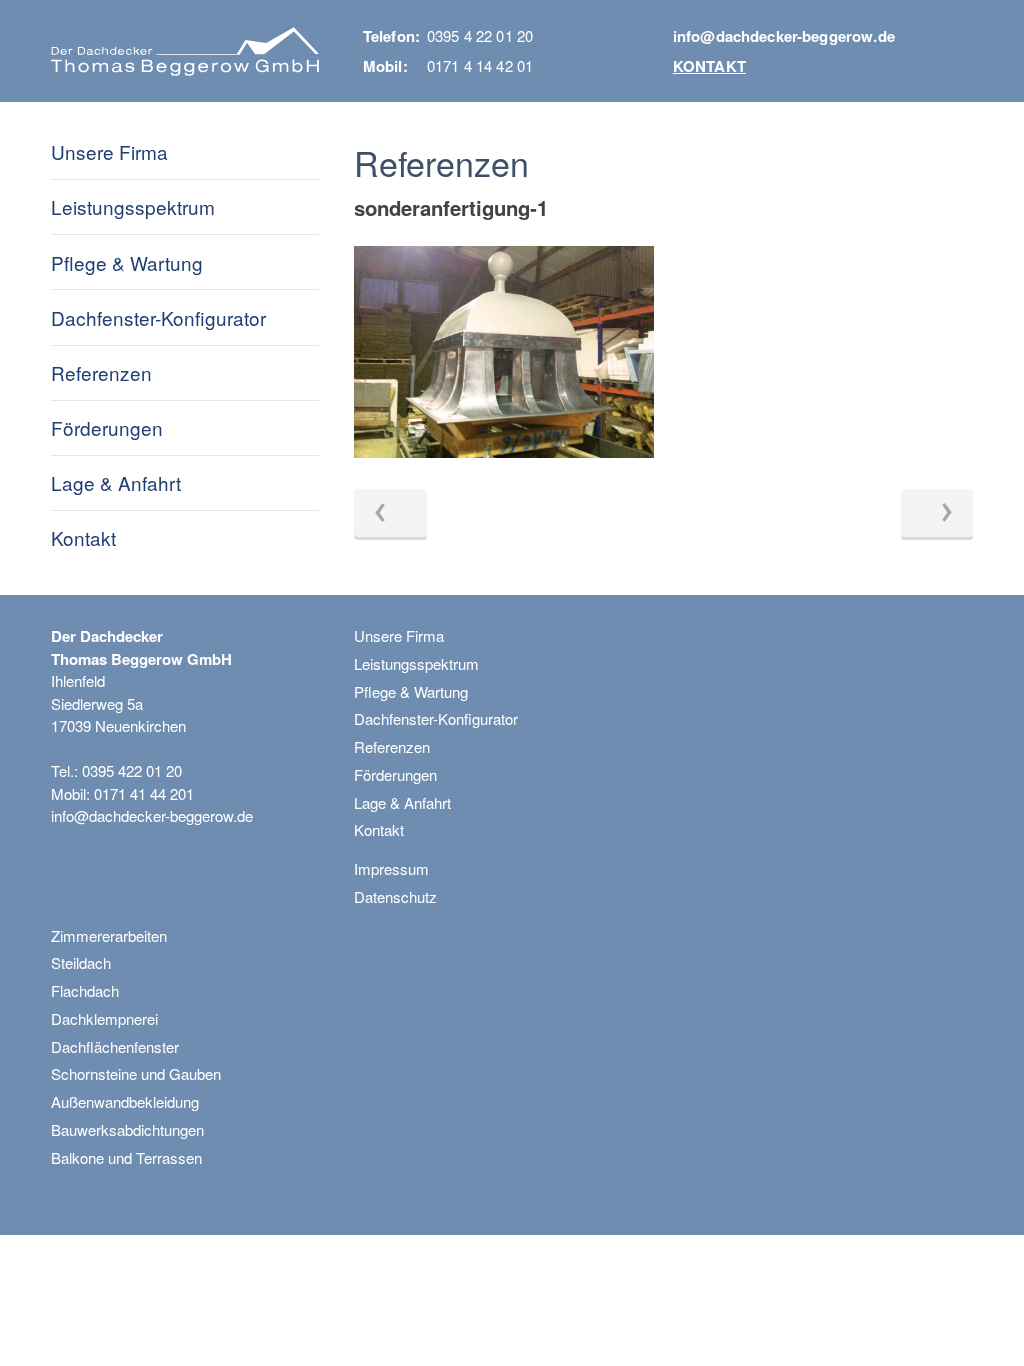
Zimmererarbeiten (109, 935)
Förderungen (107, 427)
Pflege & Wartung (127, 262)
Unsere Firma (109, 151)
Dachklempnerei (104, 1018)
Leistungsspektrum (133, 206)
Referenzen (101, 372)
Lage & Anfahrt (116, 482)
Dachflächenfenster (115, 1046)
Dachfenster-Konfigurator (158, 317)
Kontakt (709, 66)
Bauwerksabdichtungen (127, 1129)
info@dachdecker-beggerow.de (784, 36)
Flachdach (85, 990)
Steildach (81, 962)
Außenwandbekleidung (125, 1101)
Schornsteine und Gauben (136, 1073)
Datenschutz (395, 896)
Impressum (391, 868)
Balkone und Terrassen (126, 1157)
